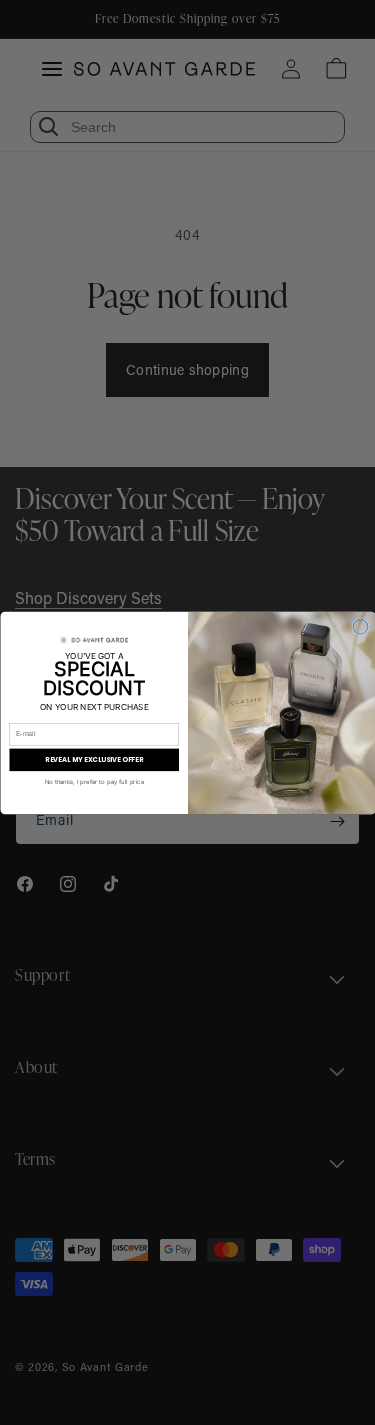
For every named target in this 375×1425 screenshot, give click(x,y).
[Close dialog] (360, 626)
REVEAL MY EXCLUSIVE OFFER (94, 758)
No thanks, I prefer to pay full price (93, 782)
